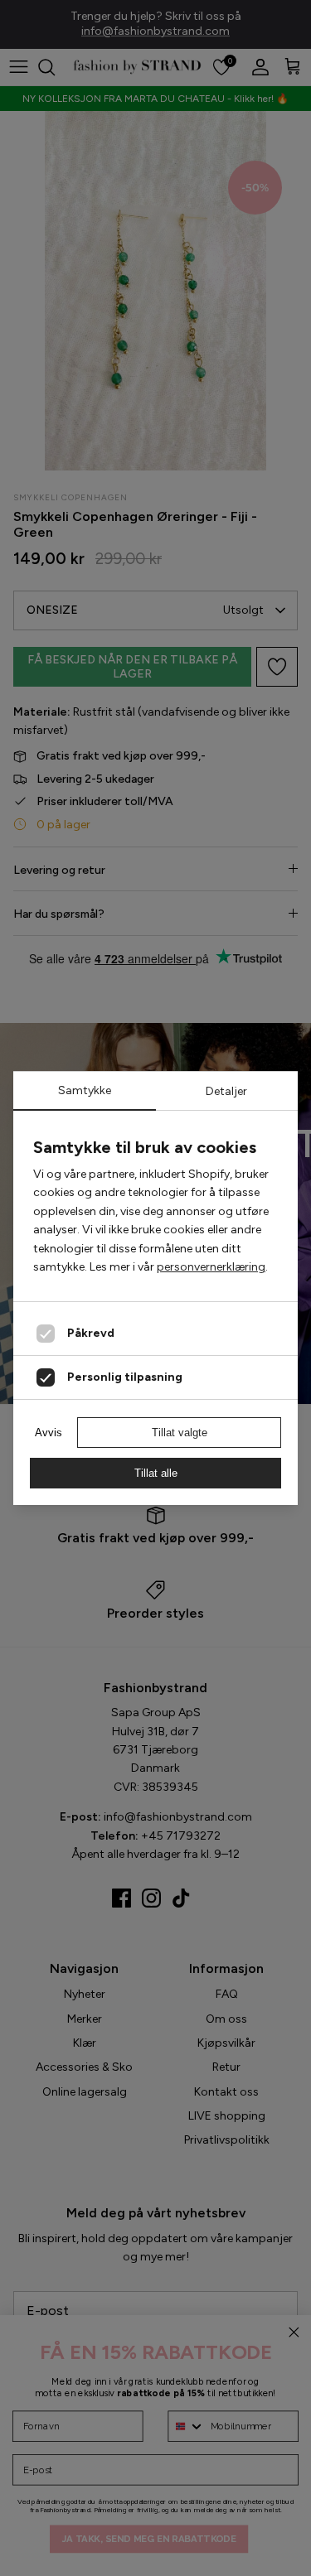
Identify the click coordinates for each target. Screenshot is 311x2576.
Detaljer (226, 1091)
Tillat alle (156, 1473)
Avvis (49, 1433)
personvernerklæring (211, 1267)
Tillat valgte (180, 1433)
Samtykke (85, 1090)
